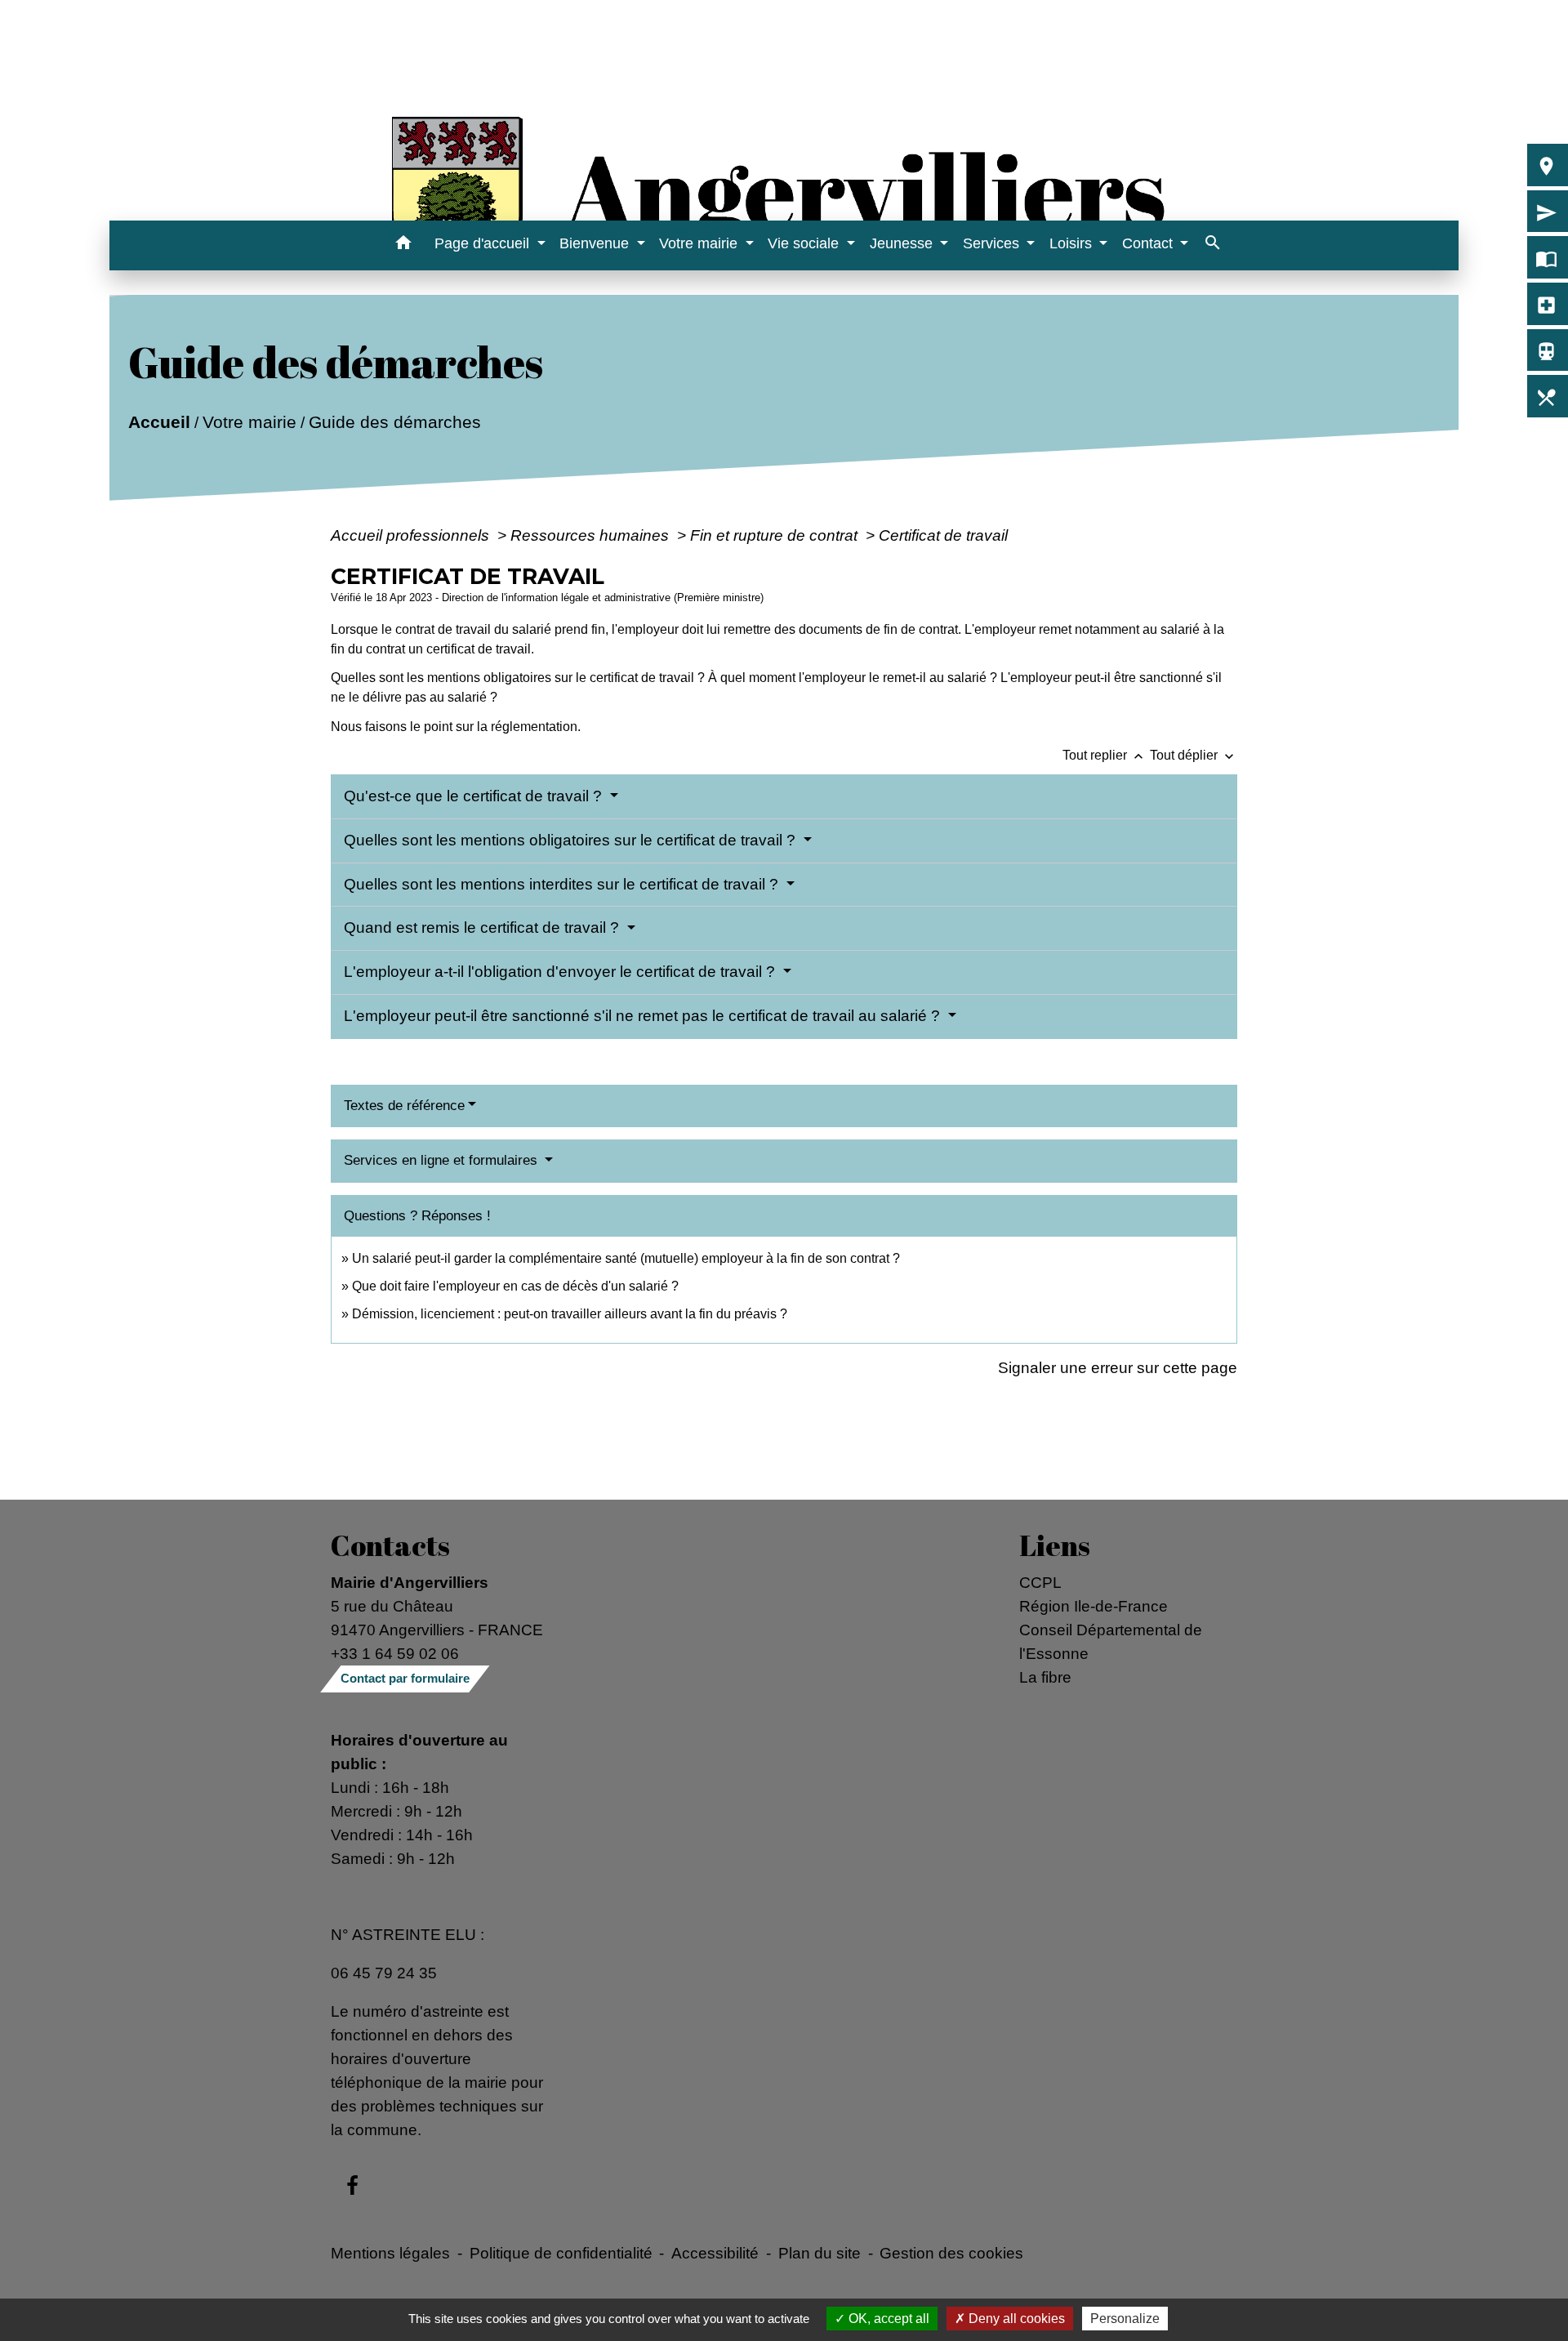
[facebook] (352, 2187)
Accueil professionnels (412, 535)
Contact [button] (1149, 243)
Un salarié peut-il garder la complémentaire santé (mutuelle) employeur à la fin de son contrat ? (626, 1258)
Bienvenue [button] (596, 243)
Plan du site (820, 2253)
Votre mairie (249, 422)
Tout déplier (1194, 755)
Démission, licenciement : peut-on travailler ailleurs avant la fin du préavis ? (570, 1314)
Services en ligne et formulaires (443, 1160)
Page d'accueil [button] (484, 243)
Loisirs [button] (1073, 243)
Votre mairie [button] (700, 243)
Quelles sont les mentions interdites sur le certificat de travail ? (563, 884)
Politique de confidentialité (561, 2253)
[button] (403, 245)
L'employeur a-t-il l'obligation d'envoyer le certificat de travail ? (561, 972)
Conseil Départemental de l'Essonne (1111, 1641)
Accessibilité (715, 2253)
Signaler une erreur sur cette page (1118, 1367)
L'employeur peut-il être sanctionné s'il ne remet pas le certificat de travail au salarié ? (644, 1016)
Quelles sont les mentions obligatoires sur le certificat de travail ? (572, 840)
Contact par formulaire (405, 1678)
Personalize (1125, 2319)
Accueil (159, 422)
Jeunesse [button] (903, 243)
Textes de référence (404, 1106)
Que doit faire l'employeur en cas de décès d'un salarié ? (515, 1286)
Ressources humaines (592, 535)
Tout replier (1105, 755)
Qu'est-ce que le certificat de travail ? (475, 796)
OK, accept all (887, 2319)
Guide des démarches (395, 422)
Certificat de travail (943, 535)
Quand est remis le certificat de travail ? (483, 927)
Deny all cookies (1015, 2319)
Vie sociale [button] (805, 243)
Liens (1055, 1545)
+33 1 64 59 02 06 (395, 1653)
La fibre (1045, 1677)
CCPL (1040, 1582)
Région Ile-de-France (1094, 1606)
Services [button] (993, 243)
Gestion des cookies (951, 2253)
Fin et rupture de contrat (776, 535)
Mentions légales (390, 2253)
